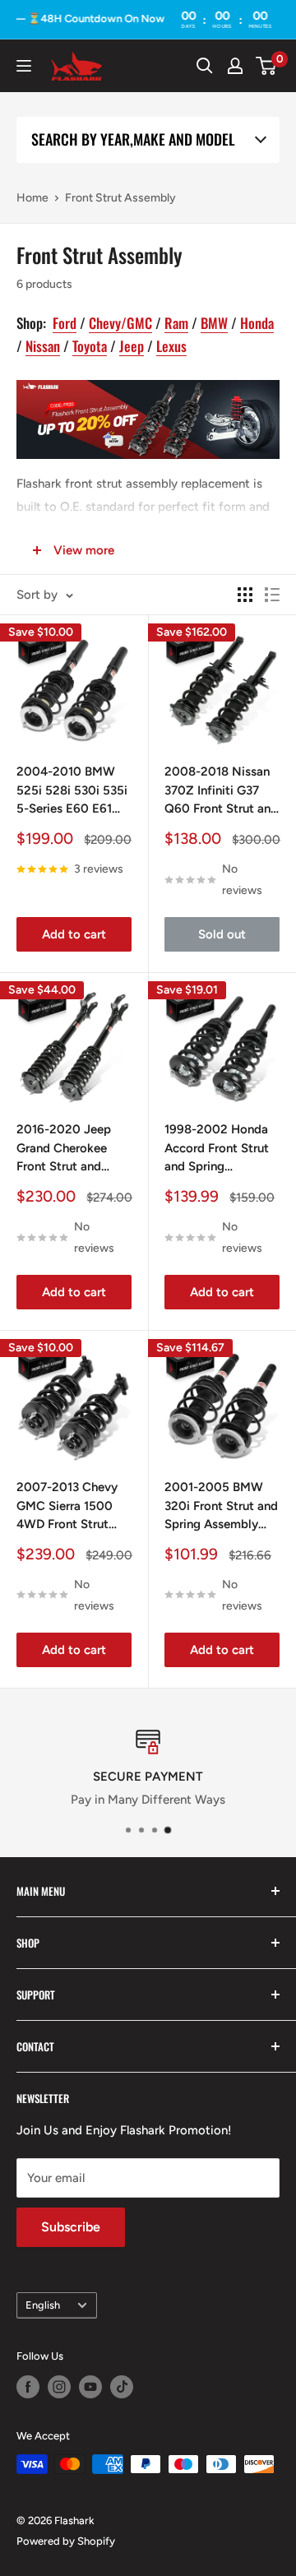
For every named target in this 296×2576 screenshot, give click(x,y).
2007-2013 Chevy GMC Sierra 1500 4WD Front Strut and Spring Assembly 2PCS (67, 1507)
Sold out (222, 934)
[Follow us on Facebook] (28, 2387)
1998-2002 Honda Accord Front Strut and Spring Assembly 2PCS (217, 1149)
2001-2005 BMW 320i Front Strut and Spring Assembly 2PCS (221, 1507)
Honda (257, 323)
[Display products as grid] (245, 595)
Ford (65, 323)
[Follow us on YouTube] (90, 2387)
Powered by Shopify (66, 2541)
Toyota (90, 346)
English (43, 2305)
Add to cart (74, 934)
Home (32, 198)
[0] (267, 66)
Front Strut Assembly (120, 198)
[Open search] (205, 66)
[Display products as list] (272, 595)
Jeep (132, 346)
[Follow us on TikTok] (122, 2387)
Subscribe (71, 2227)
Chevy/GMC (120, 323)
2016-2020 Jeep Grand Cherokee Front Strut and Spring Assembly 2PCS (64, 1149)
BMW (214, 323)
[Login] (235, 66)
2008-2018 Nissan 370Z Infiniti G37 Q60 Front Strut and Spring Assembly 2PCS (221, 791)
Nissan (43, 346)
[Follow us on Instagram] (59, 2387)
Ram (176, 323)
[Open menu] (24, 66)
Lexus (171, 346)
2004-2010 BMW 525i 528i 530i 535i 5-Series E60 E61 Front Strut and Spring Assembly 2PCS (72, 791)
